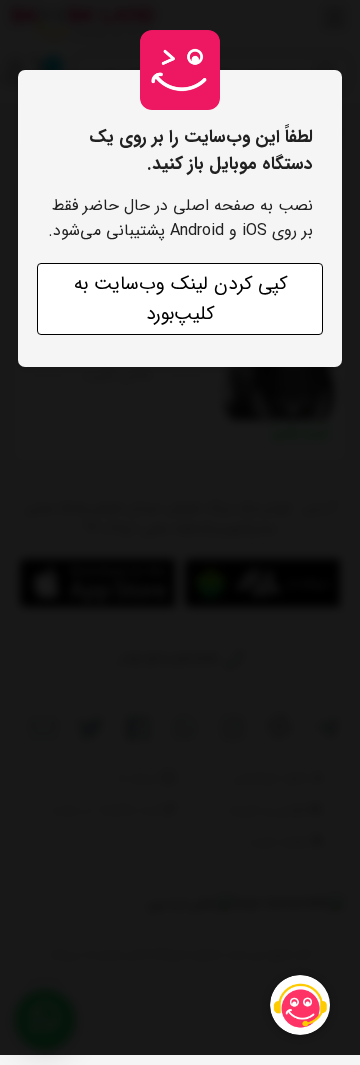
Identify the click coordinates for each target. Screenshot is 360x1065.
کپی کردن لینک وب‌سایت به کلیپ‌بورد (180, 299)
